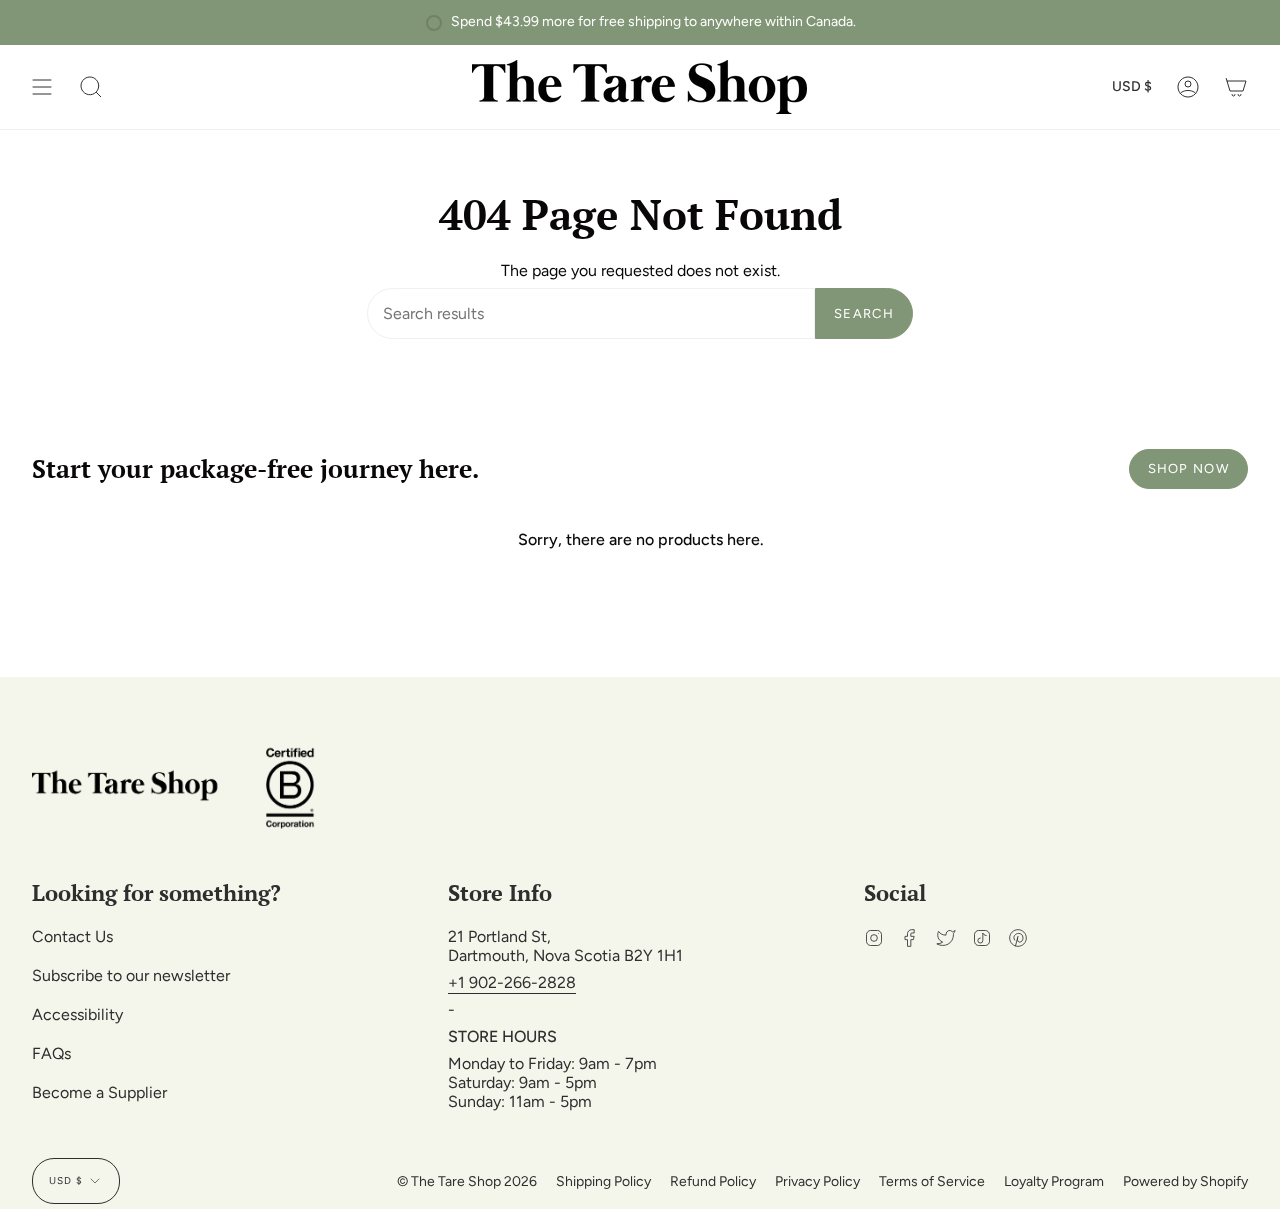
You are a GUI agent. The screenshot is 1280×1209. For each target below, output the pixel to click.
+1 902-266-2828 (512, 982)
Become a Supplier (99, 1092)
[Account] (1188, 87)
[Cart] (1236, 87)
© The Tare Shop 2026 (467, 1181)
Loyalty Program (1054, 1181)
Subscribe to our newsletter (131, 975)
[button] (91, 87)
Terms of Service (932, 1181)
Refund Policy (713, 1181)
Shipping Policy (603, 1181)
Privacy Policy (817, 1181)
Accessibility (77, 1014)
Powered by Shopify (1185, 1181)
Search (864, 313)
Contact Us (72, 936)
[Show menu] (42, 87)
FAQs (51, 1053)
